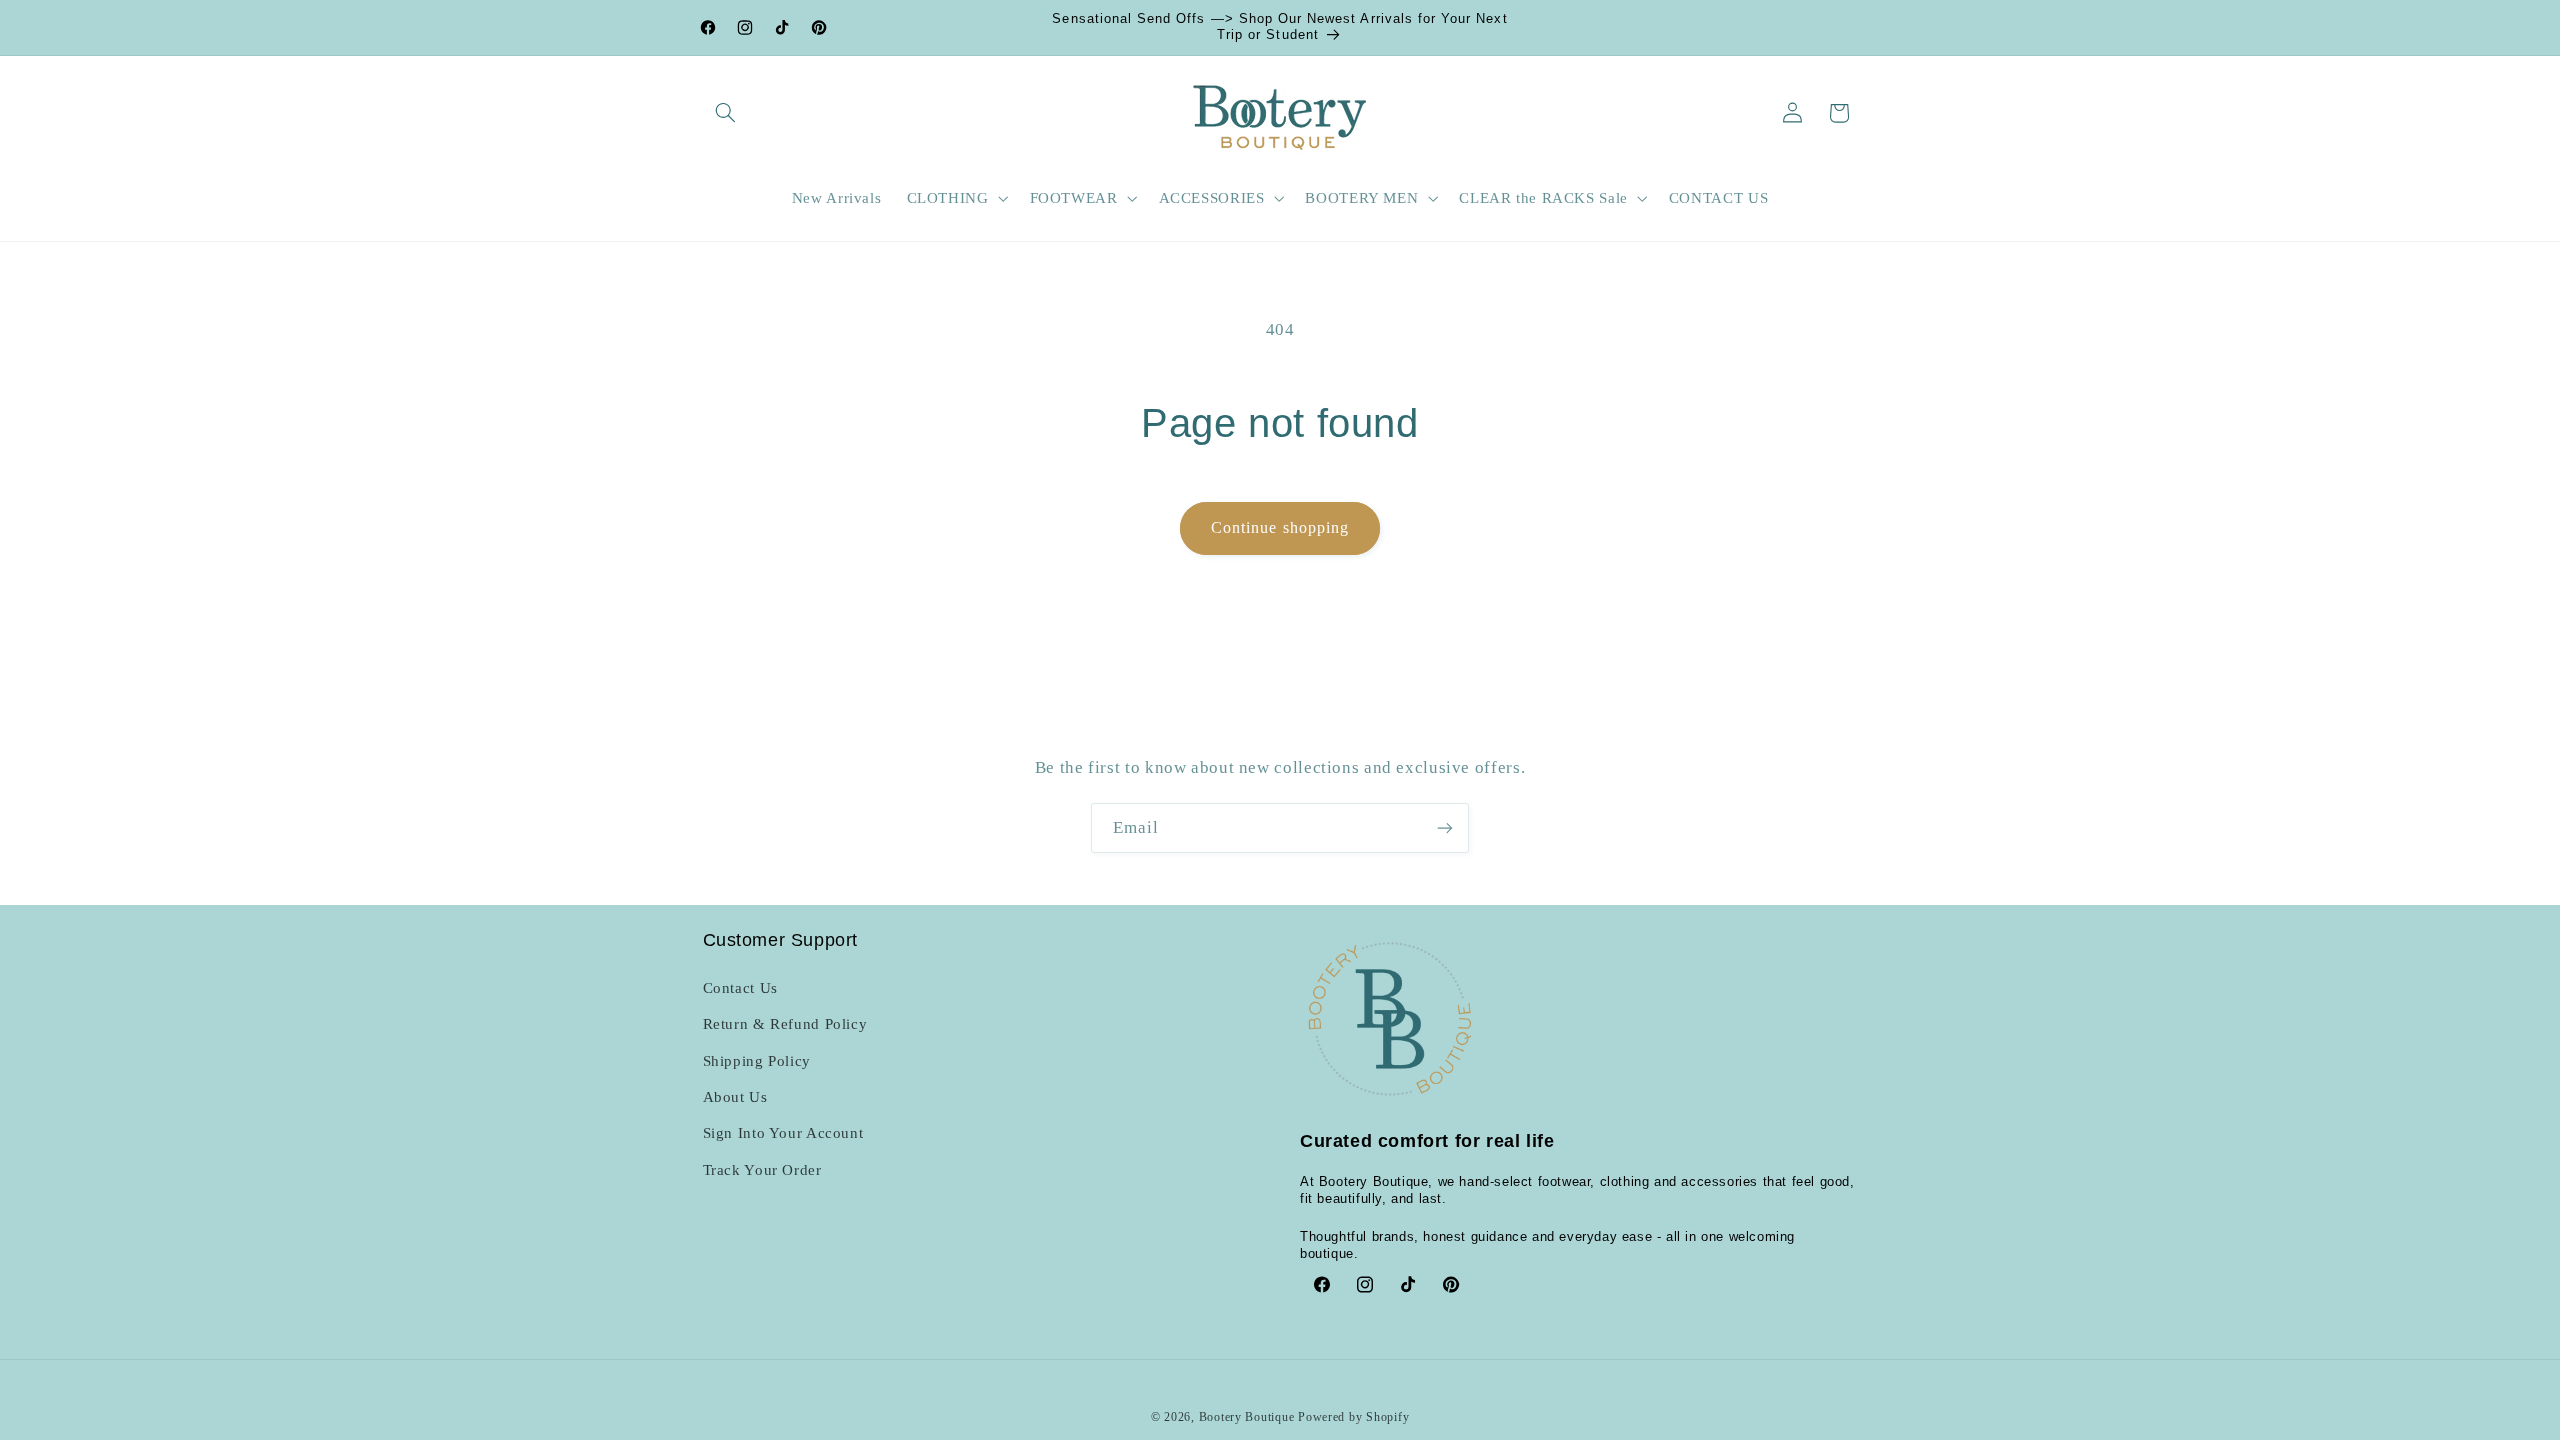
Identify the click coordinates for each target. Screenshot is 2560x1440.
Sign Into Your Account (783, 1133)
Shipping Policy (757, 1061)
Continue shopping (1280, 527)
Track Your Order (762, 1170)
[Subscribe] (1445, 827)
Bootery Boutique (1247, 1417)
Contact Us (740, 988)
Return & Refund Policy (785, 1024)
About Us (735, 1097)
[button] (726, 113)
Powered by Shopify (1353, 1417)
